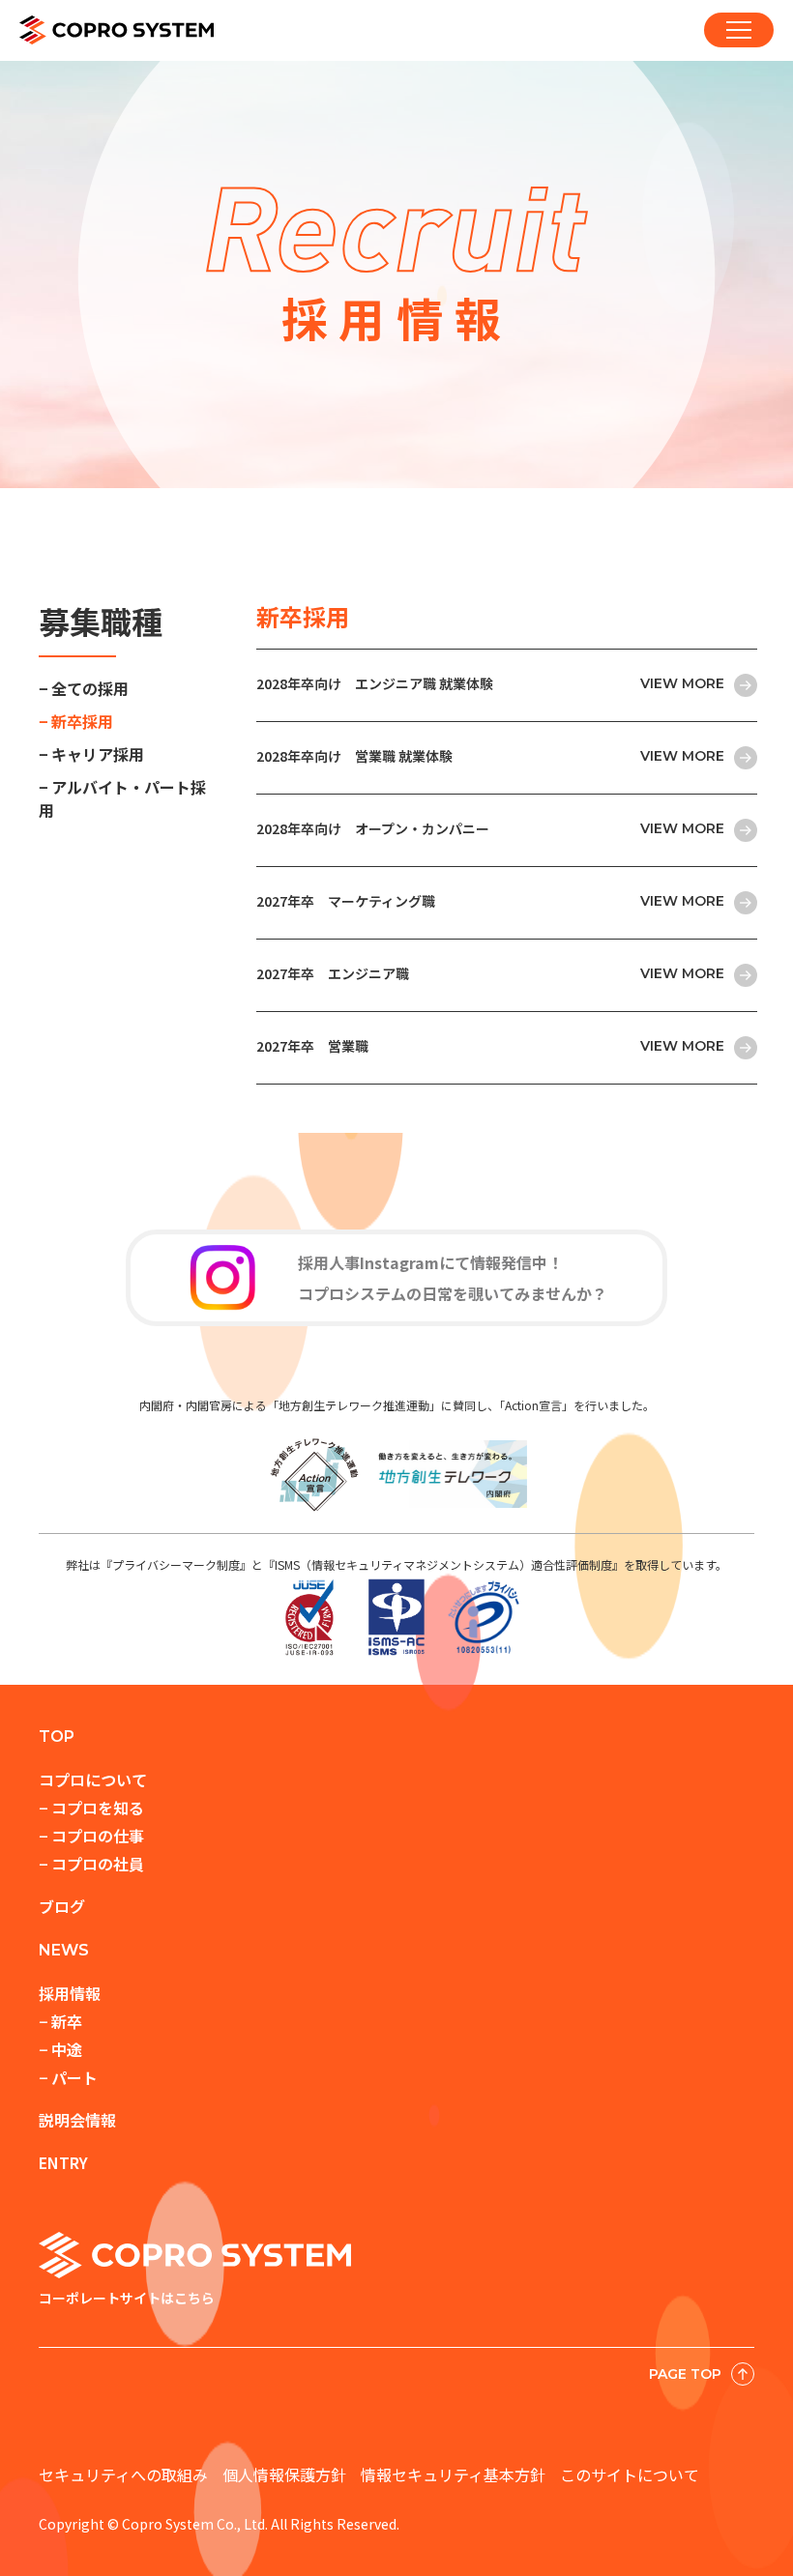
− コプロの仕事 (91, 1836)
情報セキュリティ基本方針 (453, 2475)
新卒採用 (82, 721)
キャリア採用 (98, 754)
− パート (68, 2077)
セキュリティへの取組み (123, 2475)
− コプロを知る (91, 1808)
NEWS (64, 1950)
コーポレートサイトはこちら (127, 2298)
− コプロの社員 (91, 1864)
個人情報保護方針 (284, 2475)
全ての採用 (90, 688)
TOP (57, 1737)
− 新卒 (60, 2021)
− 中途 (60, 2049)
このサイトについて (630, 2475)
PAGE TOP (685, 2374)
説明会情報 (77, 2120)
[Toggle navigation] (739, 30)
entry (63, 2162)
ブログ (62, 1906)
